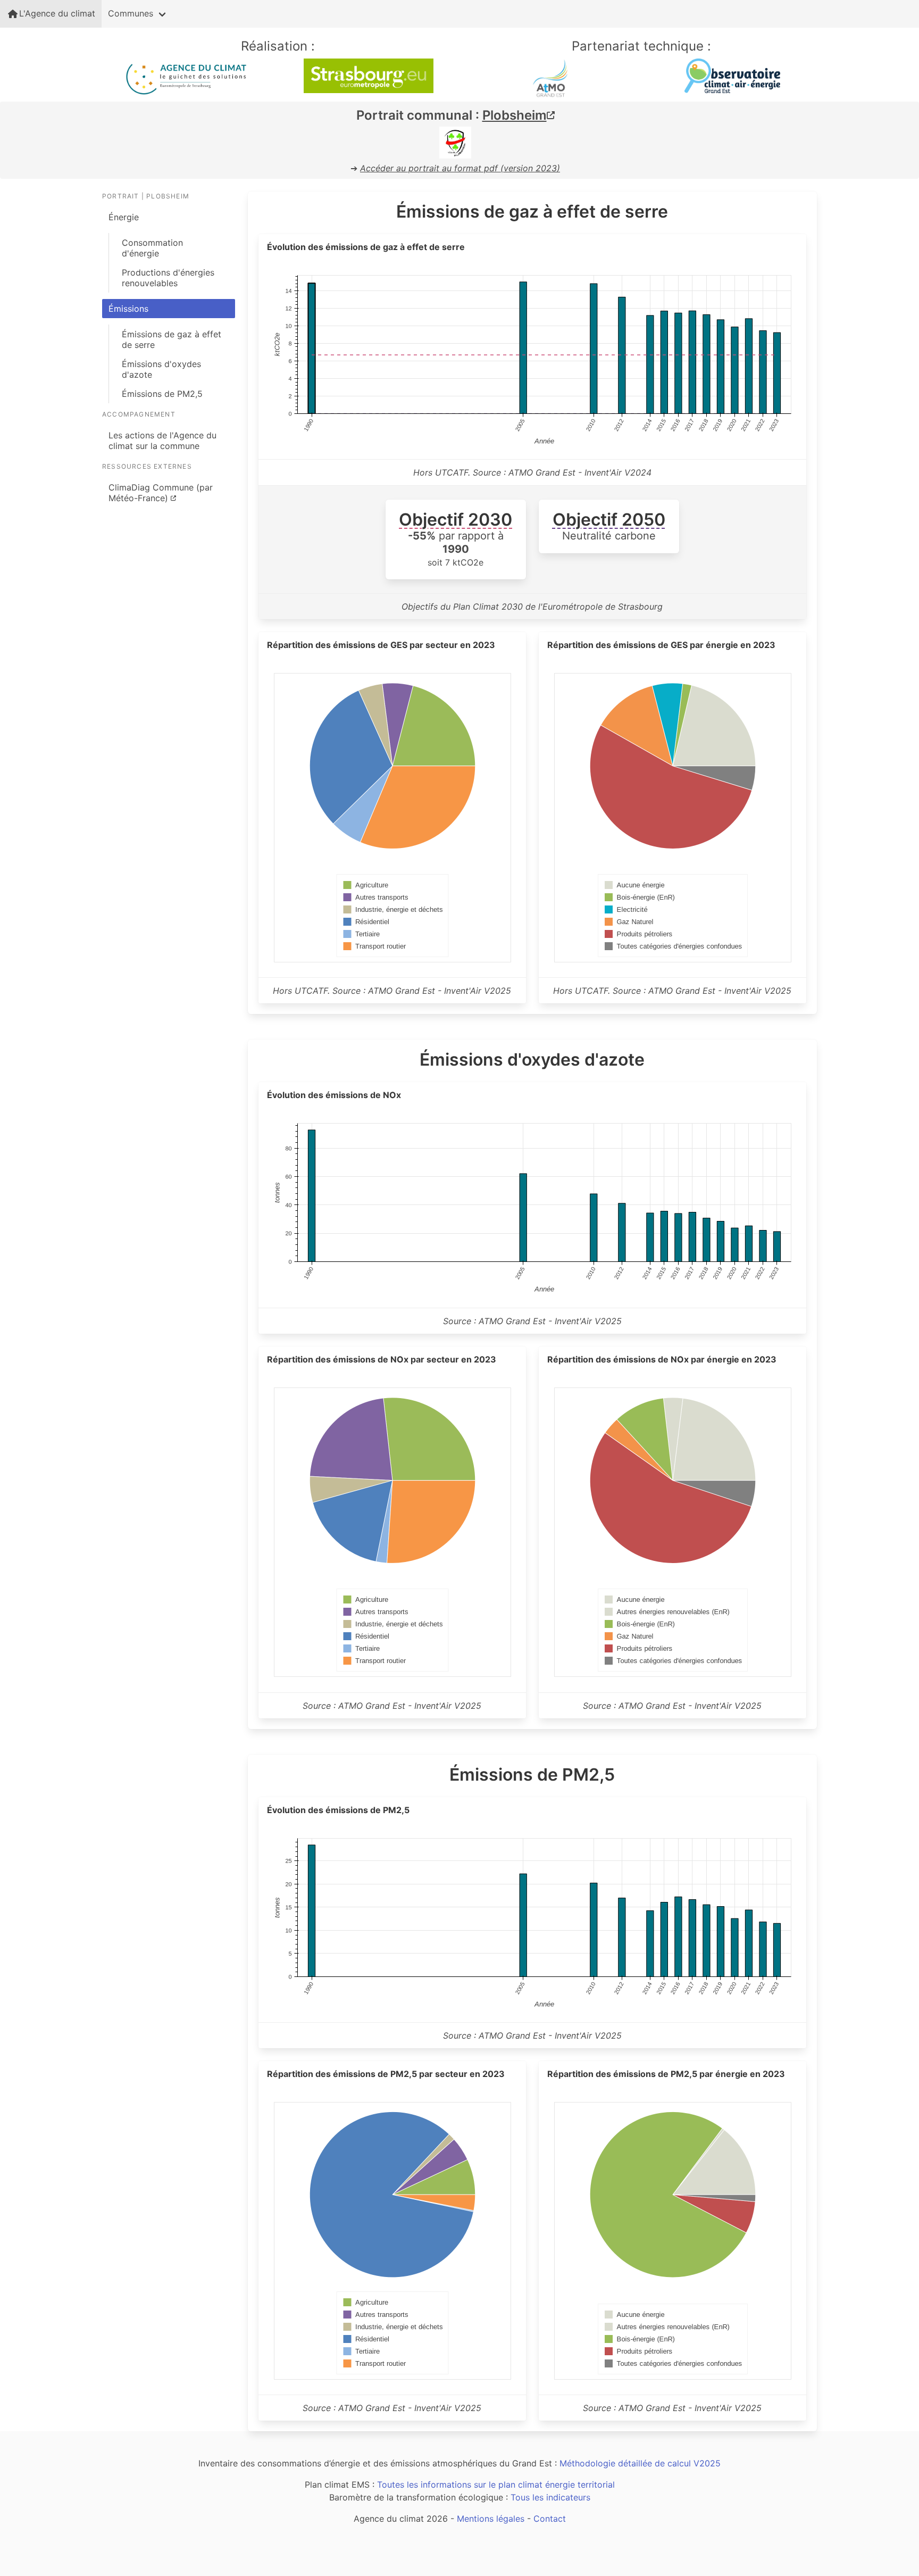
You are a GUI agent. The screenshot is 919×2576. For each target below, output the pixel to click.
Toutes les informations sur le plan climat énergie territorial (496, 2484)
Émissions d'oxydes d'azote (161, 369)
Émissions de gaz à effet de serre (172, 339)
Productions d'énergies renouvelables (168, 278)
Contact (550, 2519)
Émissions (128, 309)
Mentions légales (491, 2519)
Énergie (124, 217)
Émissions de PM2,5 (162, 394)
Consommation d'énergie (152, 248)
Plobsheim (515, 115)
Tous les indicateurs (550, 2497)
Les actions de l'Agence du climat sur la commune (162, 441)
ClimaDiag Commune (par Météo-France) (161, 493)
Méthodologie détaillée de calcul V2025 (640, 2463)
